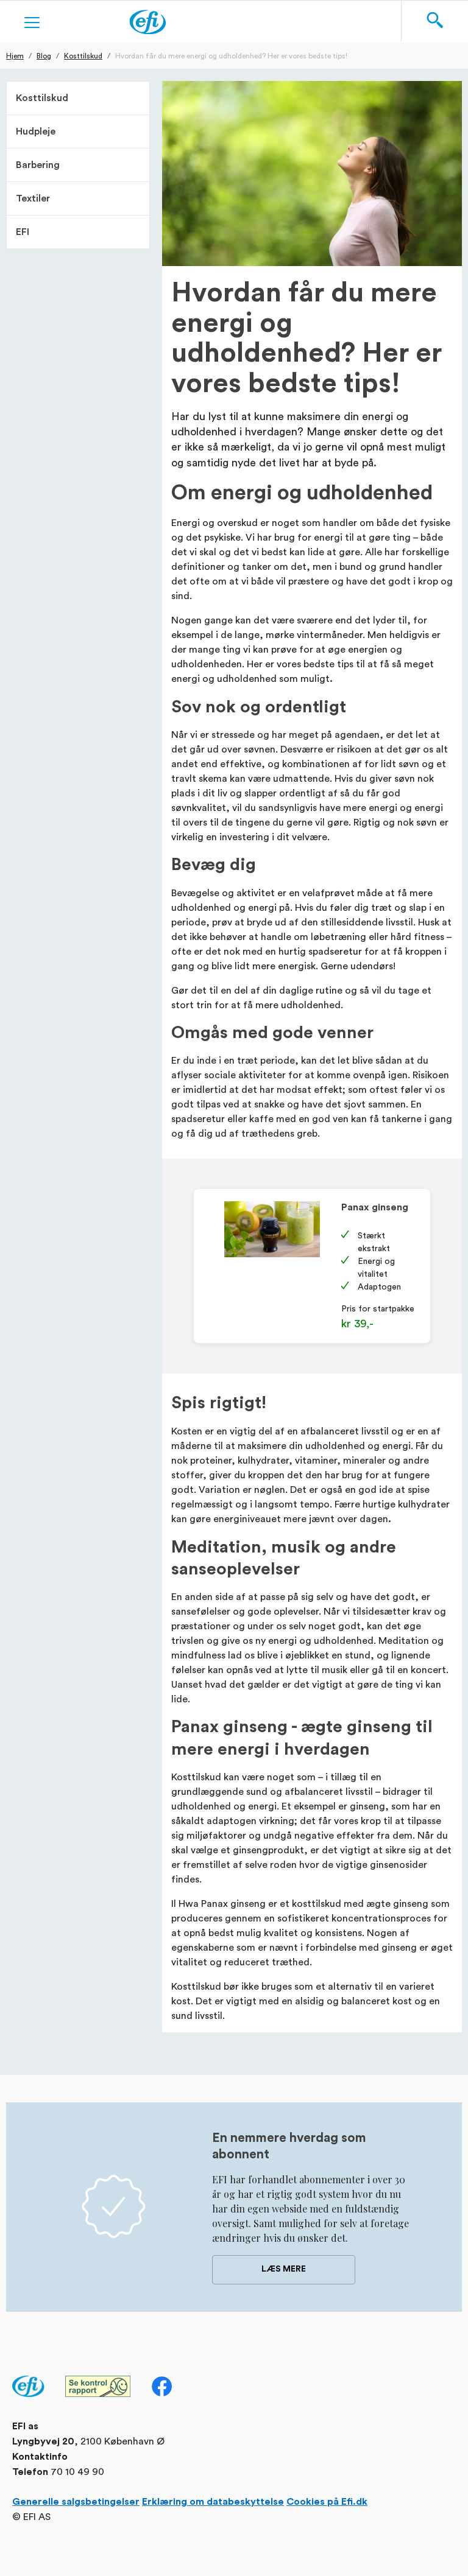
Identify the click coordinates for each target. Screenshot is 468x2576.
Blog (44, 55)
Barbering (38, 165)
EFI (23, 232)
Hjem (15, 55)
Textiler (33, 198)
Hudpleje (36, 132)
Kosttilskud (83, 55)
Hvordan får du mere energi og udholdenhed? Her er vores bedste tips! (231, 55)
